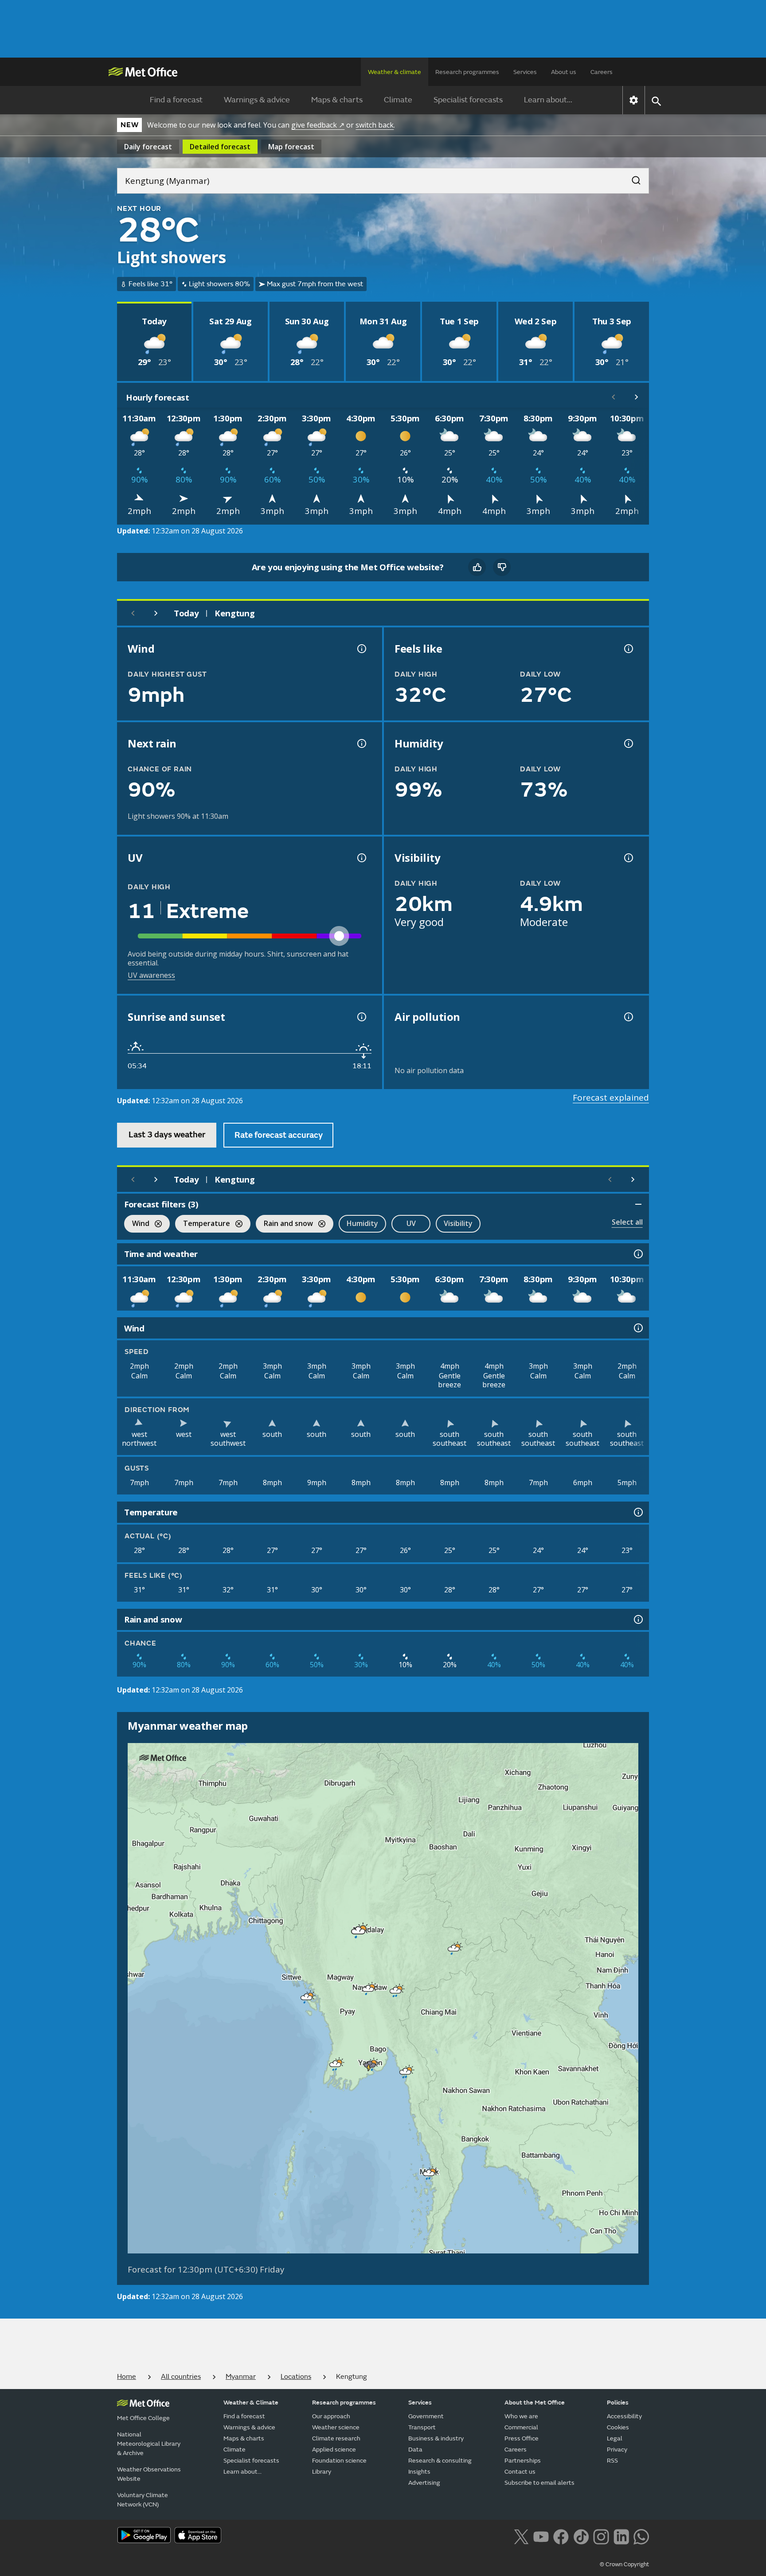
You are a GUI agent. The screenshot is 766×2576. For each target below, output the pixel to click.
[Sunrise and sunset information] (361, 1017)
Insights (419, 2472)
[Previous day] (133, 613)
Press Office (522, 2438)
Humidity (362, 1223)
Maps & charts (337, 100)
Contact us (520, 2472)
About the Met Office (535, 2403)
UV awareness (151, 975)
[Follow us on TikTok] (581, 2536)
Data (415, 2450)
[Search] (632, 178)
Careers (602, 72)
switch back (375, 125)
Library (322, 2472)
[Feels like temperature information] (628, 649)
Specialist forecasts (468, 100)
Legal (615, 2438)
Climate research (336, 2438)
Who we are (521, 2416)
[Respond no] (502, 567)
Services (525, 72)
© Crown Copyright (624, 2564)
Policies (618, 2403)
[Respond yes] (477, 567)
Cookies (618, 2427)
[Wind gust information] (361, 649)
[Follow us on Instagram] (601, 2536)
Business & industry (436, 2438)
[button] (357, 1929)
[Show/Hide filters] (638, 1204)
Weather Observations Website (149, 2474)
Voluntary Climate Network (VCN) (143, 2500)
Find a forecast (176, 100)
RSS (612, 2461)
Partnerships (523, 2461)
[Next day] (156, 613)
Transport (422, 2427)
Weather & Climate (251, 2403)
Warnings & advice (257, 100)
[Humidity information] (628, 743)
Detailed (220, 147)
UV (411, 1223)
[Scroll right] (637, 397)
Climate (398, 100)
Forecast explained (611, 1097)
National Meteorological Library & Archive (149, 2444)
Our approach (331, 2416)
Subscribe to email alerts (539, 2483)
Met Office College (143, 2418)
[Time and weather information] (637, 1254)
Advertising (424, 2483)
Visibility (458, 1223)
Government (426, 2416)
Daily (148, 147)
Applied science (334, 2450)
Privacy (617, 2450)
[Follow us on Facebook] (561, 2536)
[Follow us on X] (521, 2536)
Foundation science (339, 2461)
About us (564, 72)
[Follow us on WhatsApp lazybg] (641, 2536)
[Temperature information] (637, 1512)
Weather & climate (395, 72)
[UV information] (361, 858)
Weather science (336, 2427)
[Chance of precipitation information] (361, 743)
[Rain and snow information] (637, 1619)
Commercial (521, 2427)
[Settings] (634, 100)
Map (291, 147)
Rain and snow (284, 1224)
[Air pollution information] (628, 1017)
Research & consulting (440, 2461)
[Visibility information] (628, 858)
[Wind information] (637, 1328)
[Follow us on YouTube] (541, 2536)
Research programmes (467, 72)
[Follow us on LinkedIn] (621, 2536)
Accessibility (624, 2416)
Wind (137, 1224)
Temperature (203, 1224)
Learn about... (548, 100)
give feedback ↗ (318, 125)
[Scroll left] (614, 397)
